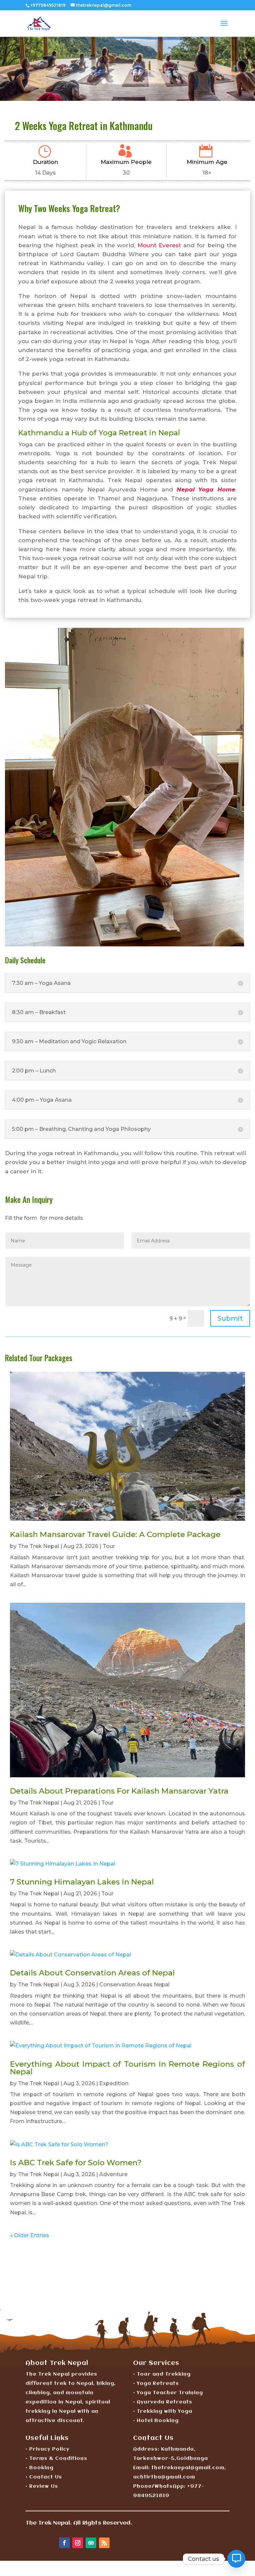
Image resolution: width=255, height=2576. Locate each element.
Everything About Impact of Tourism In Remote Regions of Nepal (127, 2068)
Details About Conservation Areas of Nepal (92, 1973)
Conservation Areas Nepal (134, 1985)
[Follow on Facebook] (64, 2543)
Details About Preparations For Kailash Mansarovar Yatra (119, 1791)
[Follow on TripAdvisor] (91, 2543)
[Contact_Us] (236, 2559)
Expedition (114, 2083)
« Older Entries (30, 2235)
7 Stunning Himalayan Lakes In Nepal (82, 1882)
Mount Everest (159, 245)
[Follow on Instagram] (78, 2543)
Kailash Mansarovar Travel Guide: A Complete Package (115, 1534)
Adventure (113, 2174)
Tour (109, 1546)
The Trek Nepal (39, 1546)
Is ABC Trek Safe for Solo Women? (76, 2163)
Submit (230, 1318)
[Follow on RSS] (104, 2543)
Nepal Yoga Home (206, 489)
